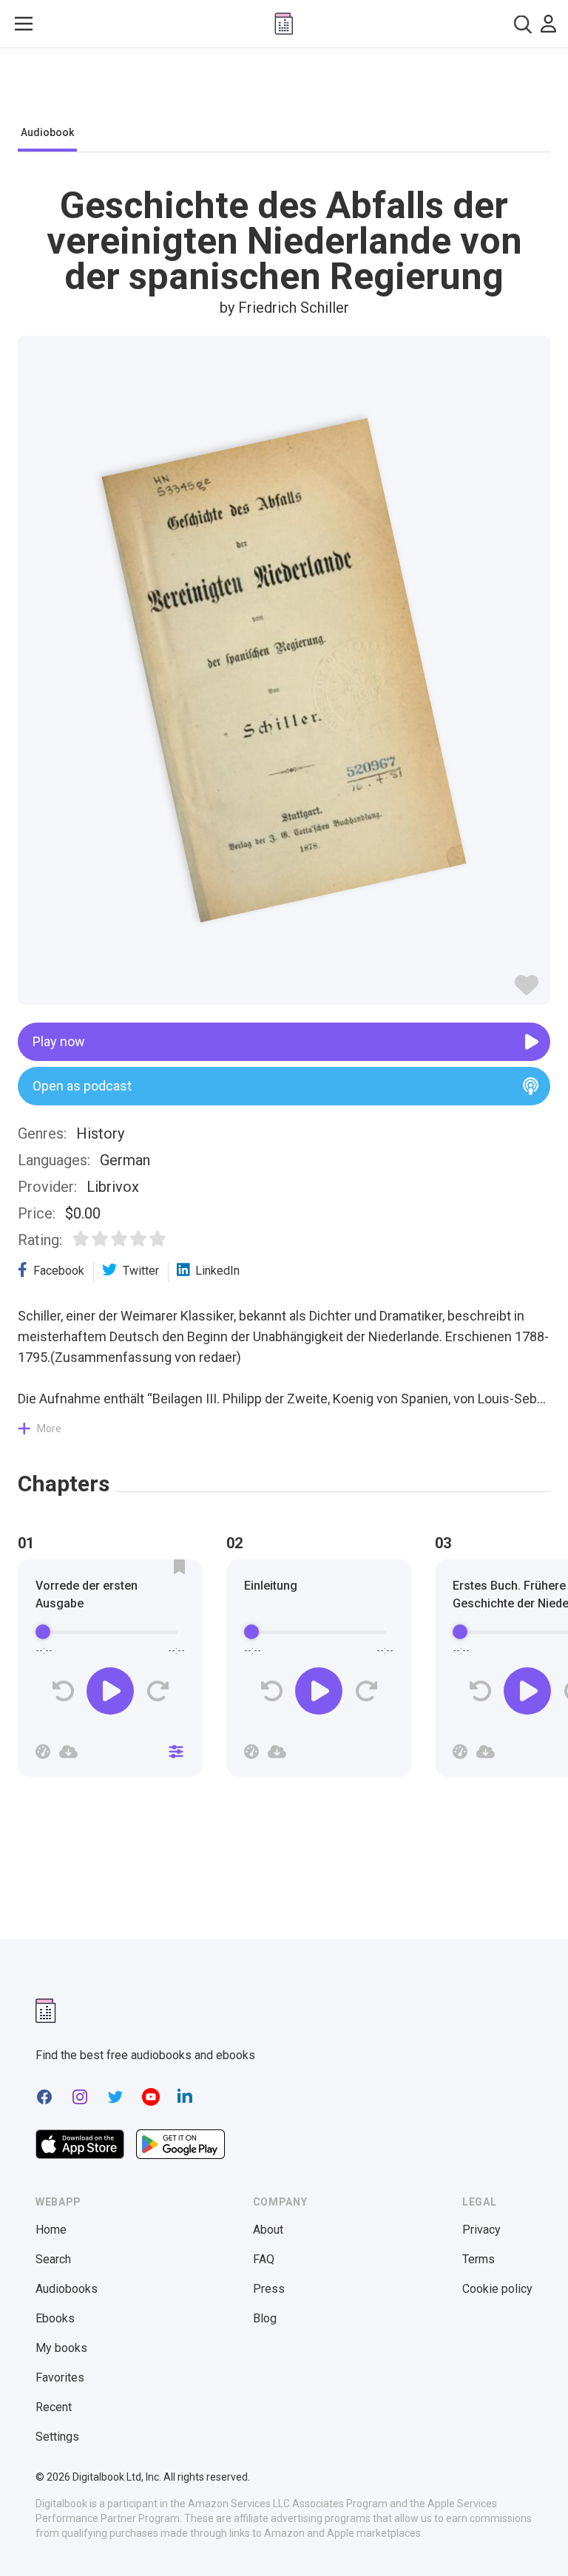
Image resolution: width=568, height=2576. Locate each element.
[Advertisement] (284, 90)
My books (61, 2348)
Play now (59, 1041)
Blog (265, 2318)
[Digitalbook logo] (284, 24)
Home (51, 2230)
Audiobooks (67, 2289)
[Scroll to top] (530, 2538)
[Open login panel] (548, 24)
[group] (110, 1672)
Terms (479, 2259)
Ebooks (55, 2318)
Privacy (481, 2230)
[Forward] (157, 1691)
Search (53, 2259)
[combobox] (523, 24)
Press (269, 2289)
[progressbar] (110, 1632)
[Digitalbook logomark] (46, 2011)
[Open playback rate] (43, 1752)
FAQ (264, 2259)
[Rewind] (63, 1691)
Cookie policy (497, 2289)
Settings (57, 2437)
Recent (54, 2407)
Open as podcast (82, 1086)
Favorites (60, 2377)
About (268, 2230)
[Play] (110, 1691)
